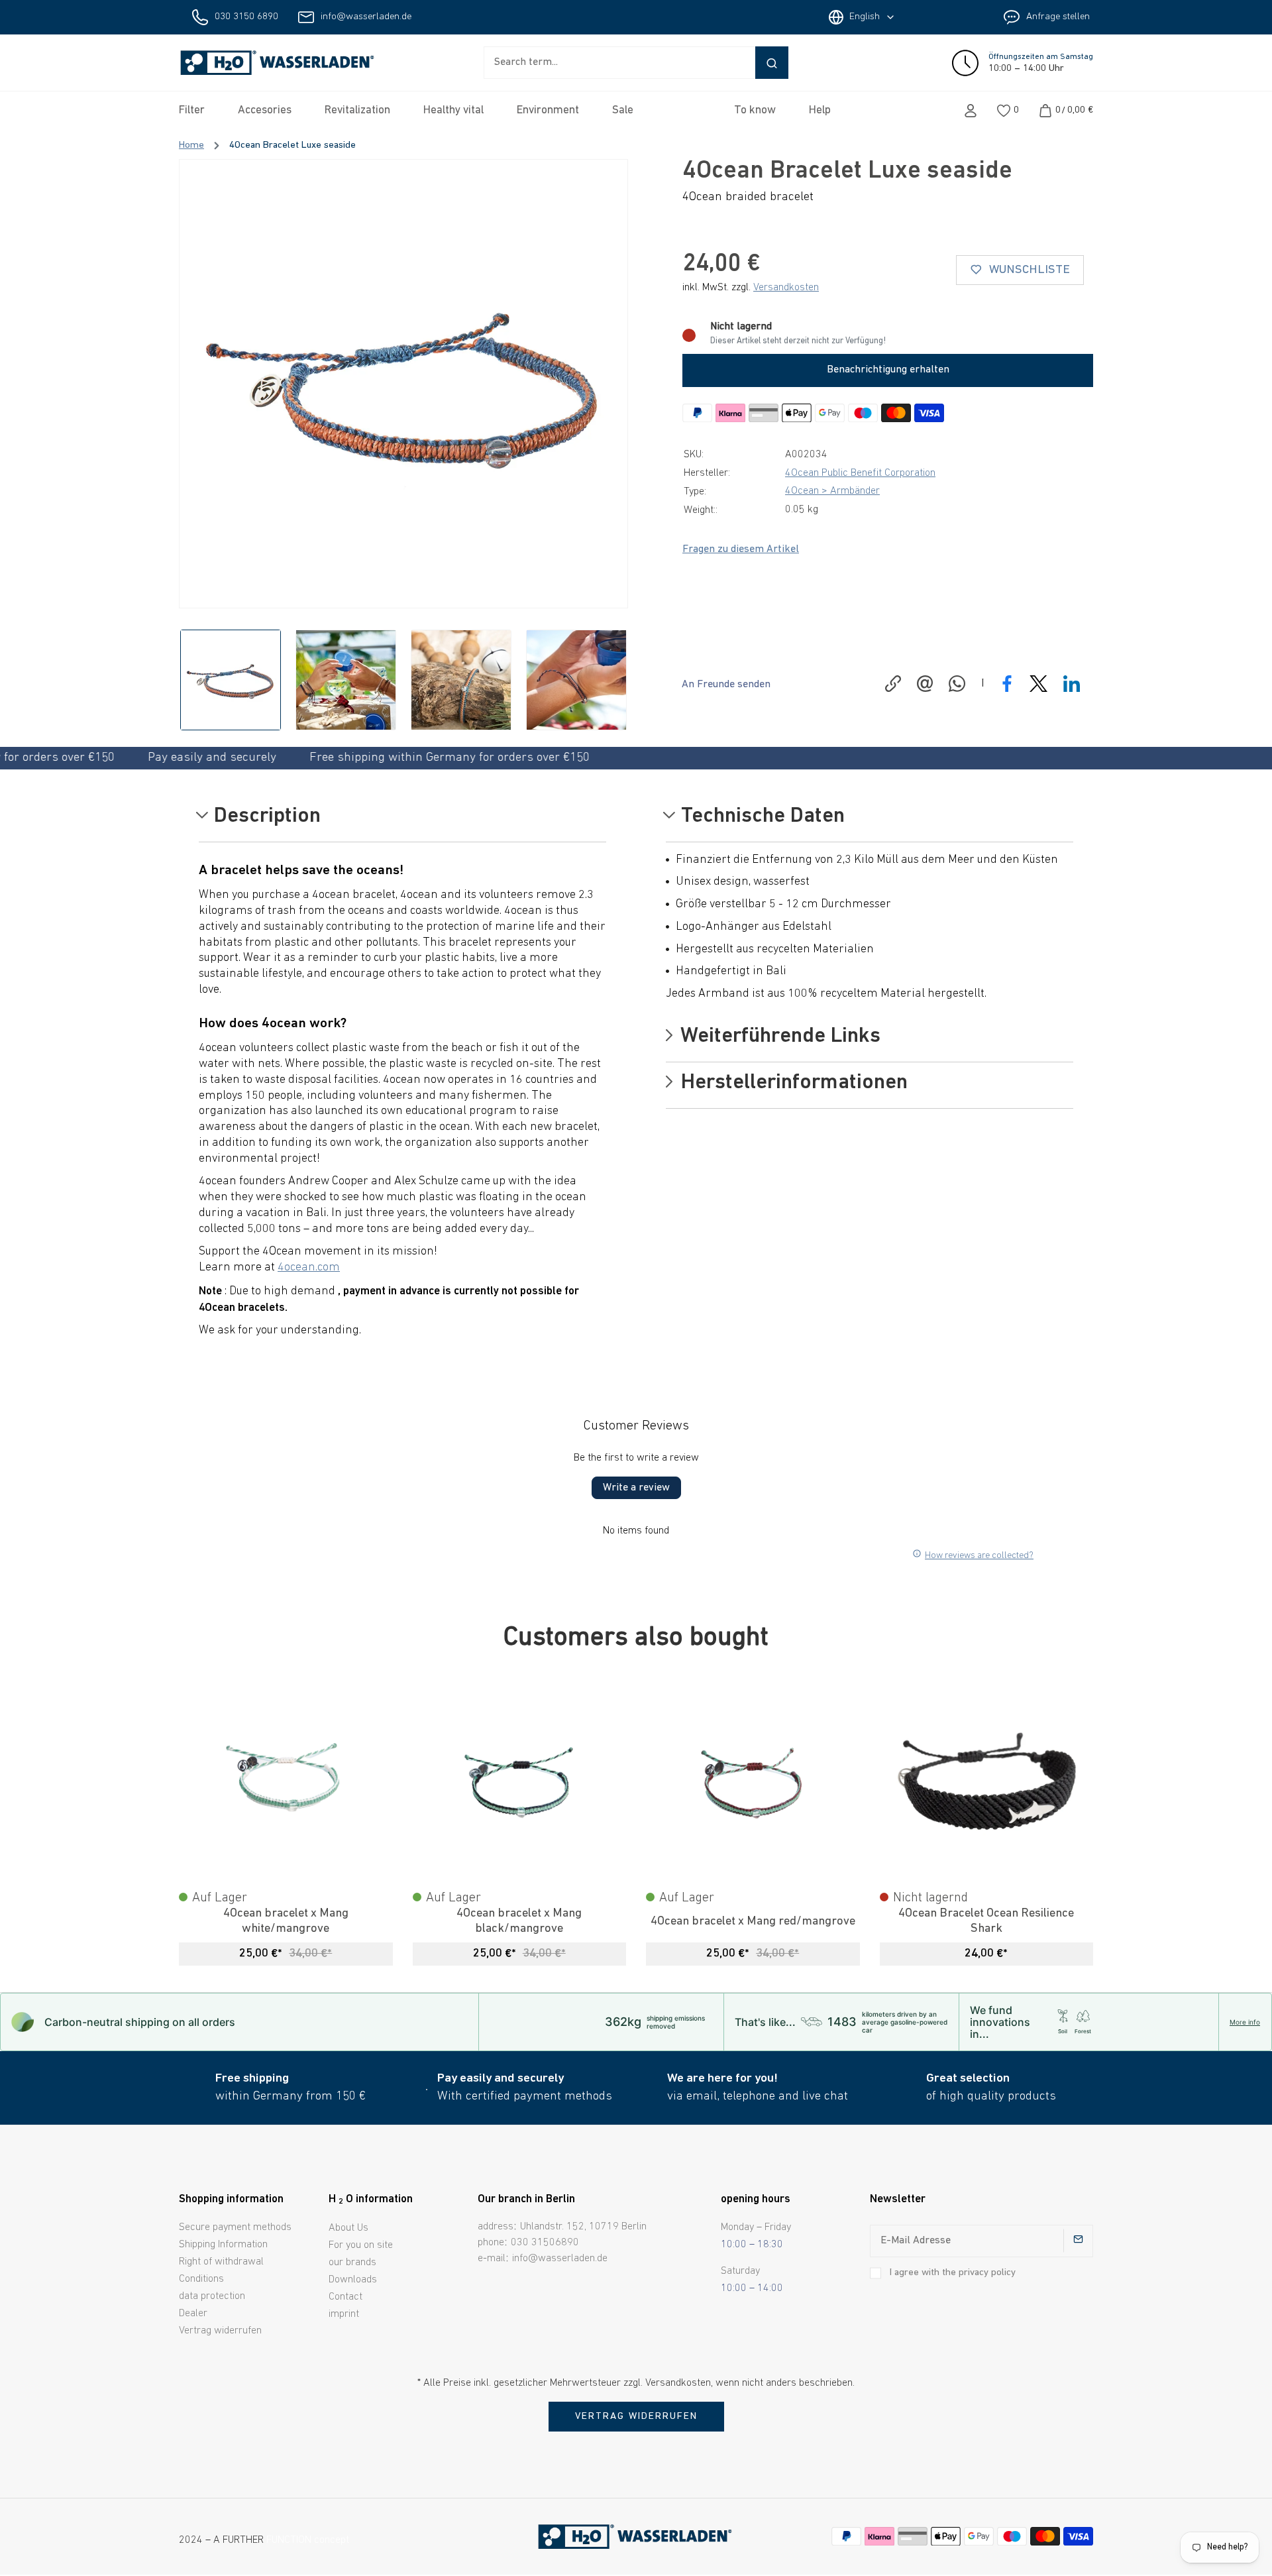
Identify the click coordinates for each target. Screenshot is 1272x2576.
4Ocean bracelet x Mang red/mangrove (753, 1922)
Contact (345, 2297)
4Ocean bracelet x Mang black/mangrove (519, 1921)
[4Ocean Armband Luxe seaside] (403, 384)
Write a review (636, 1488)
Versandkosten (786, 288)
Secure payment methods (235, 2227)
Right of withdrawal (221, 2262)
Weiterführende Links (778, 1037)
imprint (344, 2314)
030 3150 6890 (246, 17)
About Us (348, 2228)
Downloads (353, 2280)
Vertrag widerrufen (220, 2331)
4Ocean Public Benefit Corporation (860, 473)
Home (191, 145)
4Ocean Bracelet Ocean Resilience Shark (986, 1921)
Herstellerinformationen (792, 1084)
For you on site (361, 2245)
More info (1245, 2022)
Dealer (193, 2314)
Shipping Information (223, 2245)
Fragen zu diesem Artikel (741, 549)
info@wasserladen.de (366, 17)
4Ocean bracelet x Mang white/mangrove (286, 1921)
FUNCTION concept (308, 2540)
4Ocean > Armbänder (832, 491)
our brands (352, 2263)
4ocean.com (309, 1268)
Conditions (201, 2279)
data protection (212, 2296)
